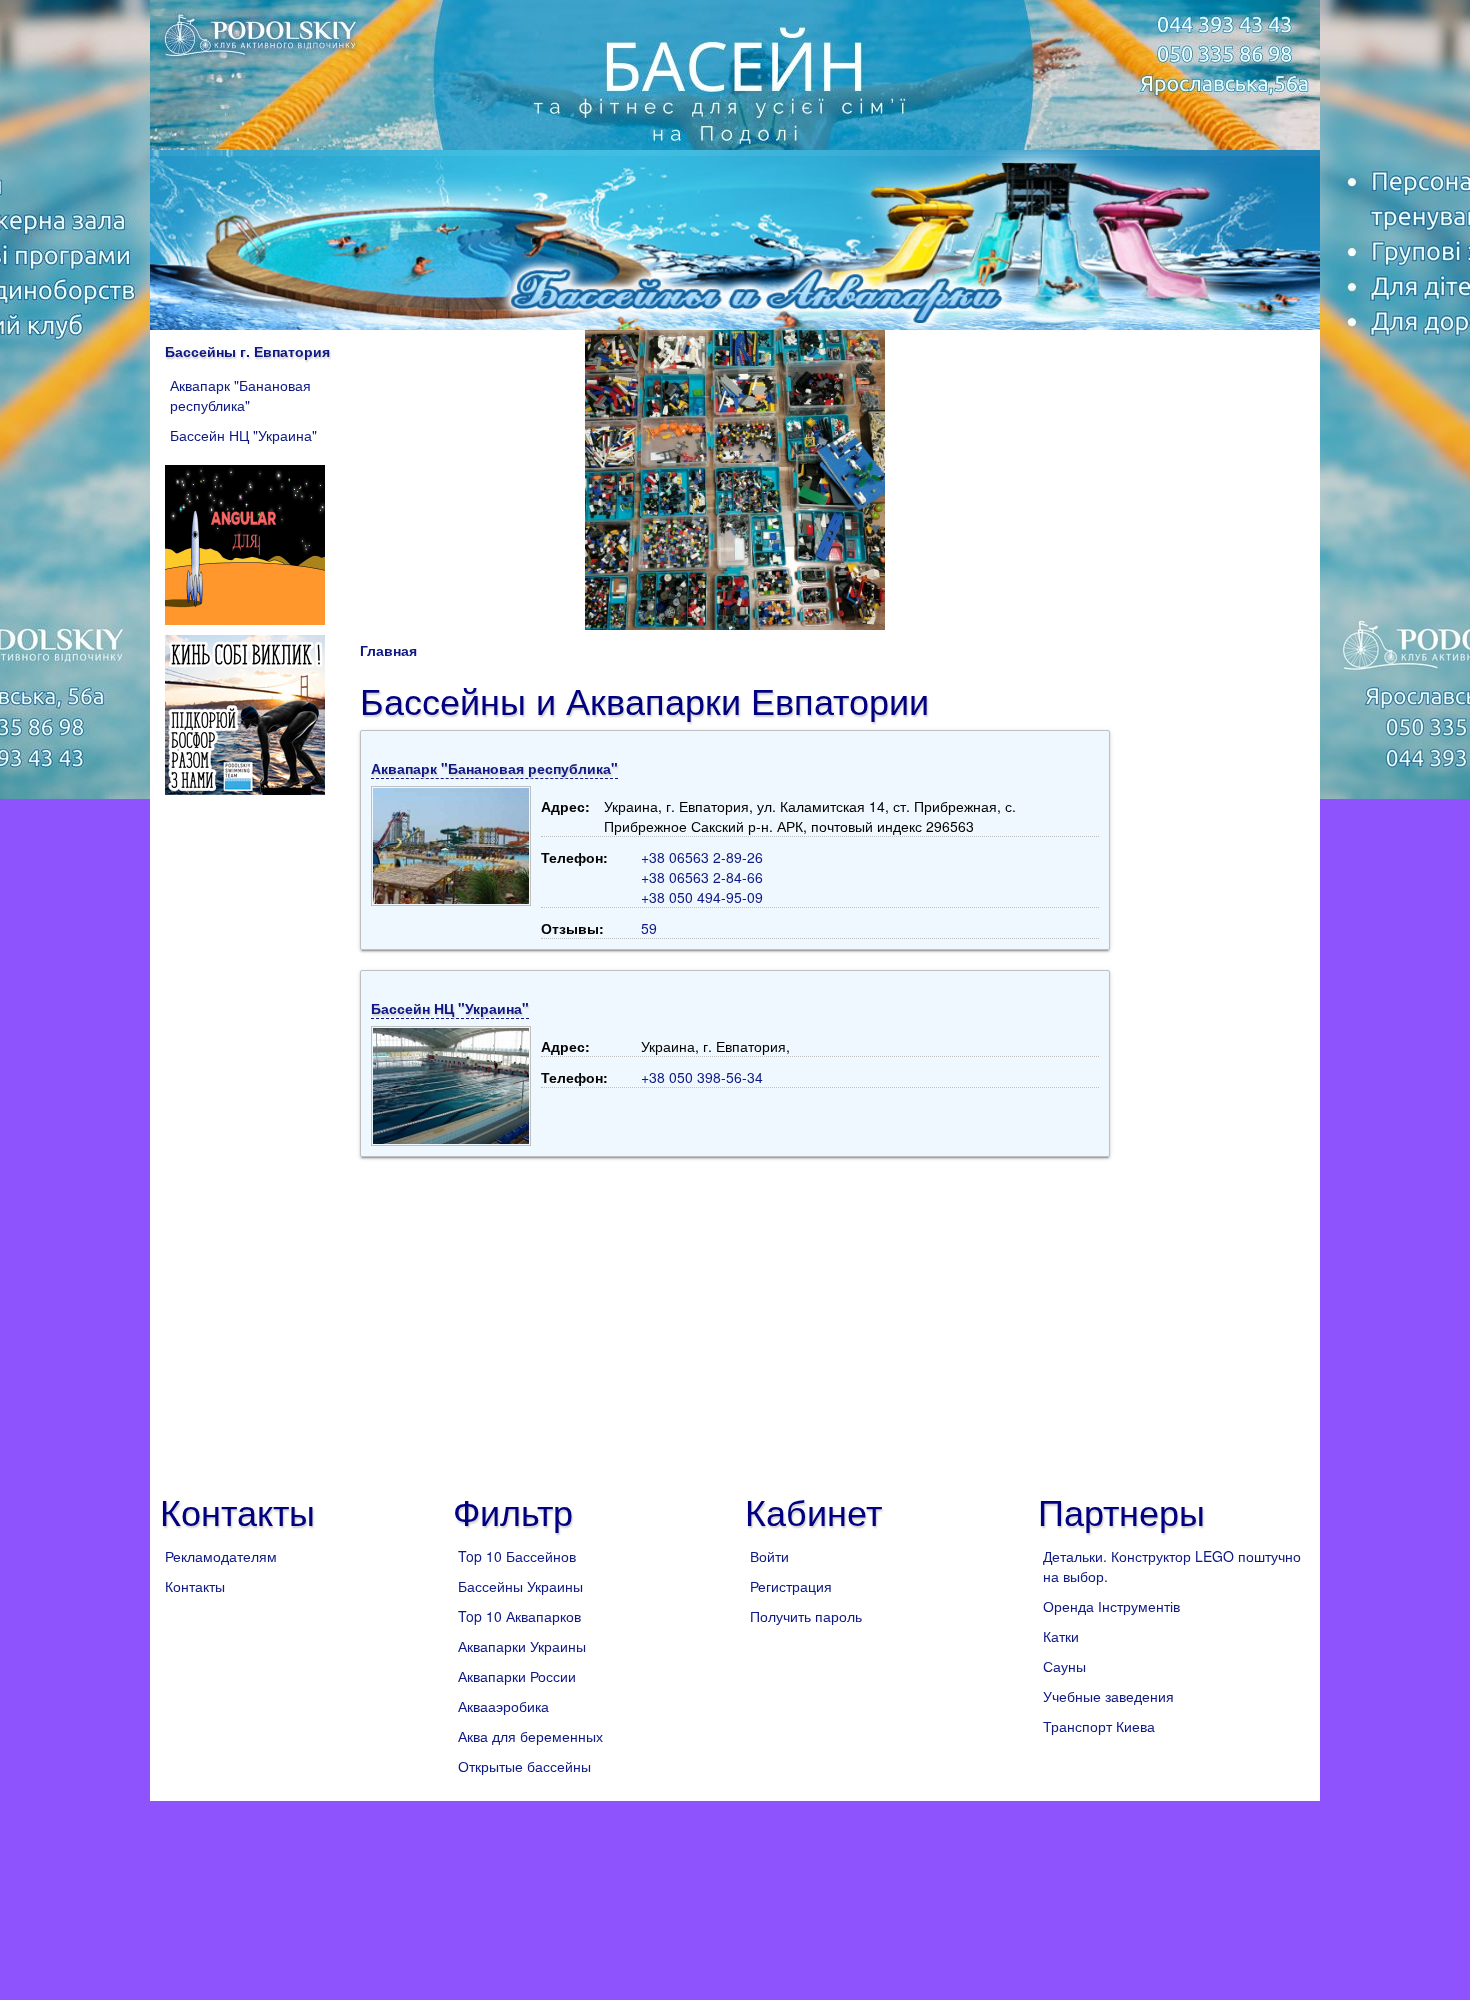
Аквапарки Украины (522, 1646)
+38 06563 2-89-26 (702, 857)
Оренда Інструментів (1111, 1606)
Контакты (195, 1586)
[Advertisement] (735, 1317)
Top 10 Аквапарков (519, 1616)
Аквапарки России (517, 1676)
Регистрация (791, 1586)
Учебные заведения (1108, 1696)
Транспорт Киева (1099, 1726)
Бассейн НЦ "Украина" (243, 435)
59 (649, 928)
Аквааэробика (503, 1706)
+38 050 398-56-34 (702, 1077)
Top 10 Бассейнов (517, 1556)
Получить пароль (806, 1616)
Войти (769, 1556)
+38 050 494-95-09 (702, 897)
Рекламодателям (221, 1556)
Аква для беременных (530, 1736)
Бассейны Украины (520, 1586)
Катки (1061, 1636)
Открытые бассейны (524, 1766)
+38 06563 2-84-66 (702, 877)
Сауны (1064, 1666)
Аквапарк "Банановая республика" (240, 395)
